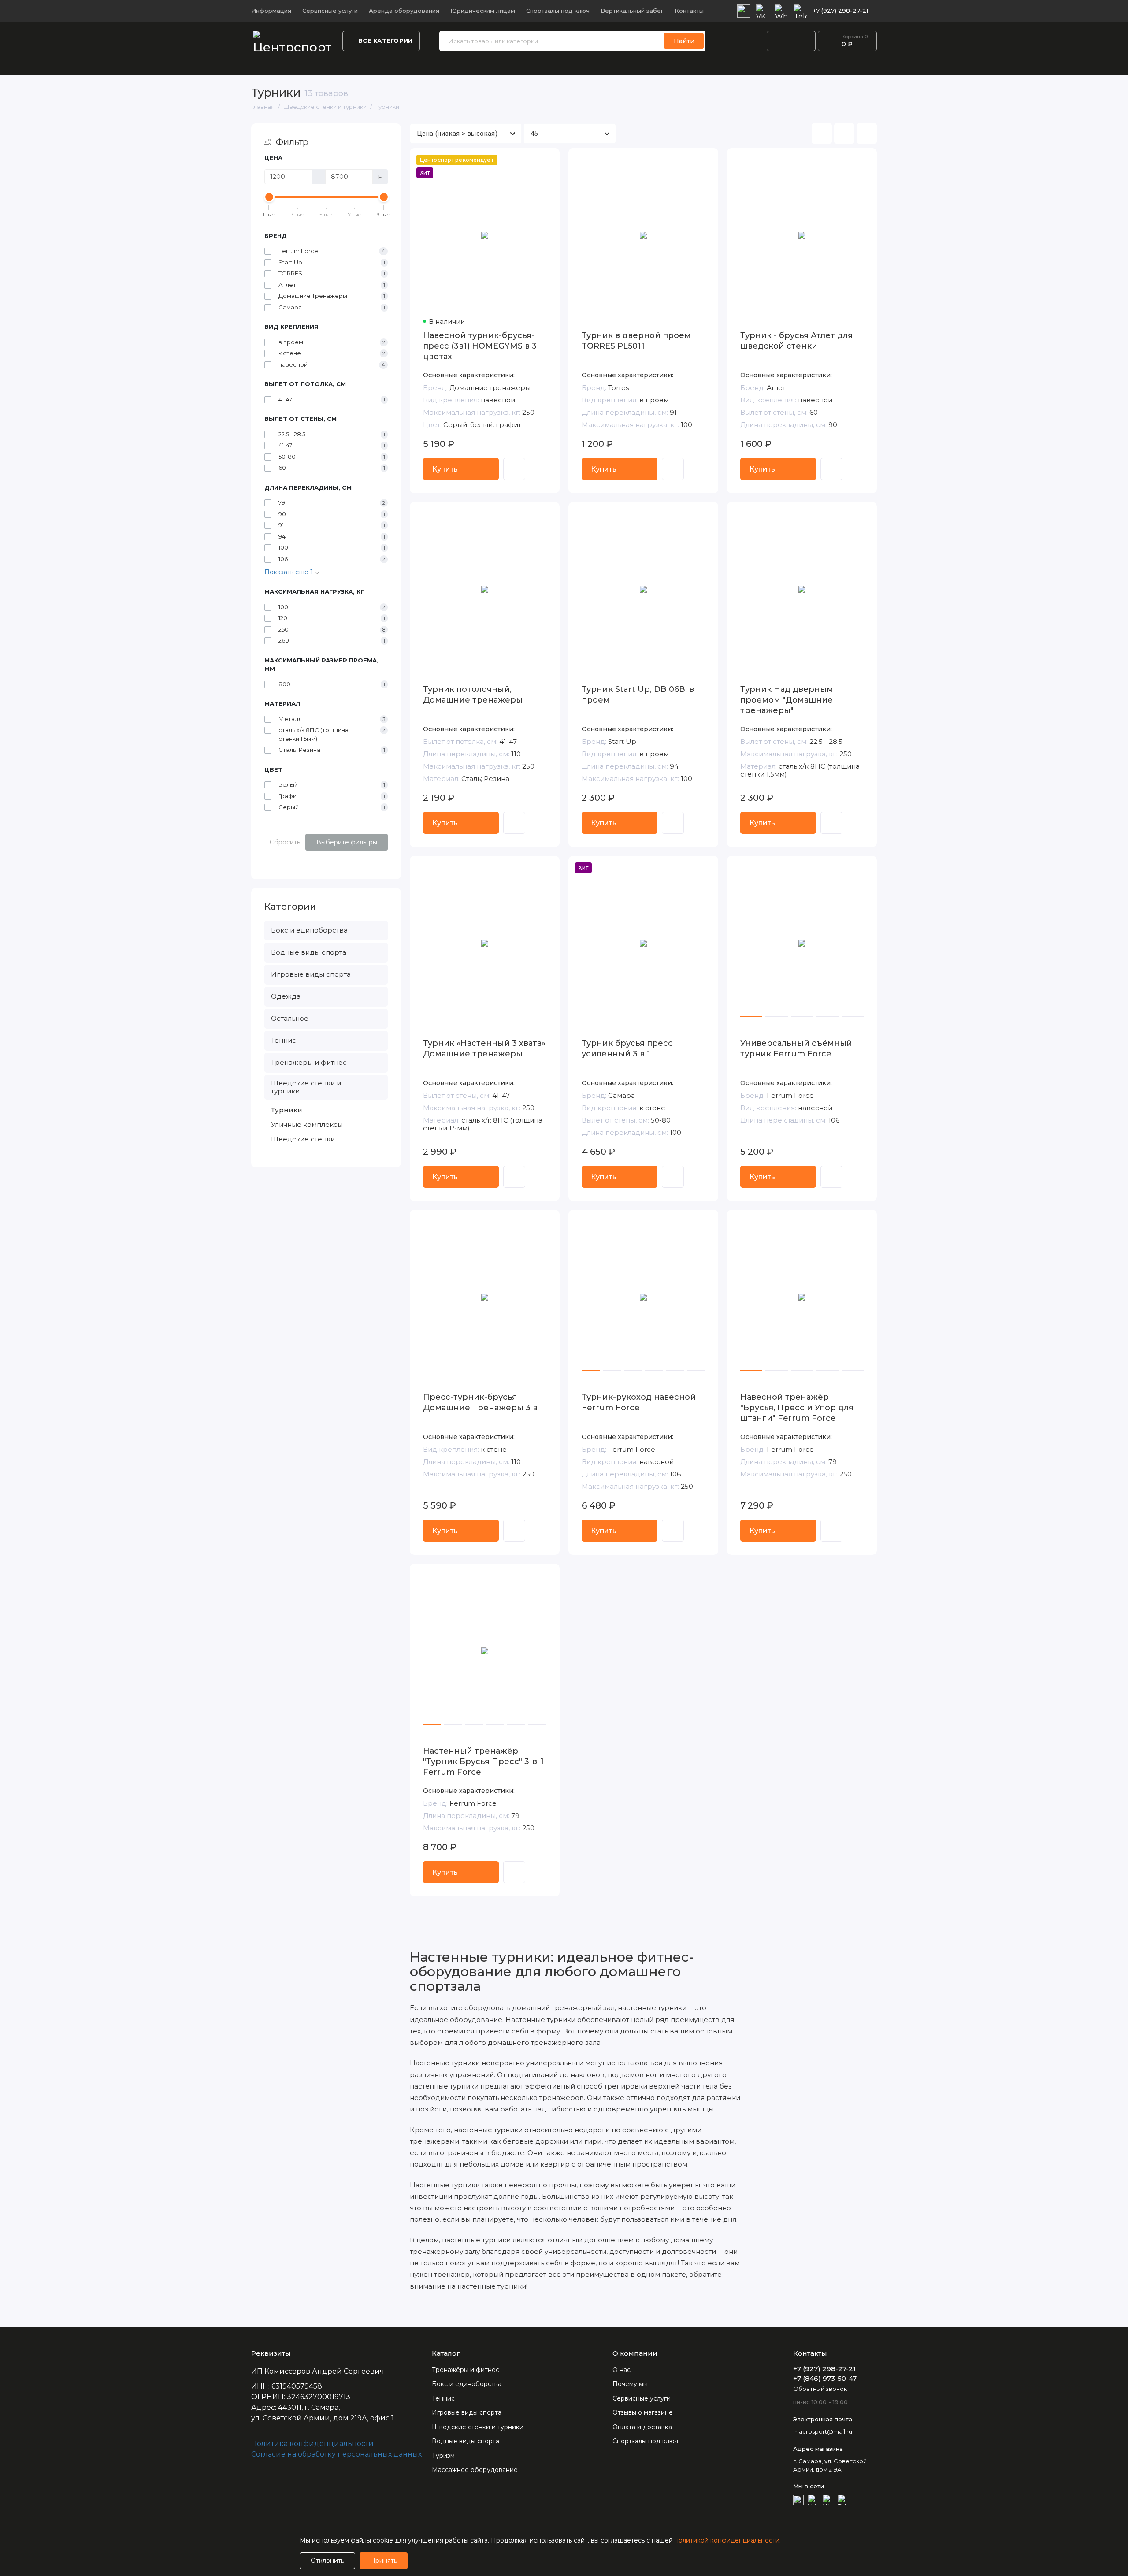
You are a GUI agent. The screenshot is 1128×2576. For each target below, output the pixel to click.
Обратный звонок (820, 2389)
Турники (287, 1110)
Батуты (604, 63)
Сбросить (285, 842)
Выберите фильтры (347, 842)
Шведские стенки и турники (901, 63)
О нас (622, 2370)
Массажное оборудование (475, 2470)
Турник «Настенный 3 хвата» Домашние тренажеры (484, 1048)
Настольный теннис (454, 63)
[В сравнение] (531, 160)
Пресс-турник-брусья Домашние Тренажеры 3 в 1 (483, 1402)
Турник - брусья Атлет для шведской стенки (796, 341)
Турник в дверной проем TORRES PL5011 (636, 341)
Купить (445, 469)
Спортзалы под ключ (558, 11)
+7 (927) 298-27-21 (840, 11)
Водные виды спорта (662, 63)
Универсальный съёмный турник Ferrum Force (796, 1048)
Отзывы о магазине (643, 2412)
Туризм (443, 2456)
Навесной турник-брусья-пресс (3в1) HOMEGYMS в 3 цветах (480, 346)
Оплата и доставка (642, 2427)
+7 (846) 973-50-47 (825, 2378)
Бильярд (822, 63)
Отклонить (327, 2561)
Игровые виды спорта (754, 63)
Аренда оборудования (404, 11)
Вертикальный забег (632, 11)
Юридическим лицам (483, 11)
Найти (684, 41)
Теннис (284, 1040)
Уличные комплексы (307, 1124)
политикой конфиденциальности (727, 2540)
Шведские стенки (303, 1139)
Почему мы (630, 2384)
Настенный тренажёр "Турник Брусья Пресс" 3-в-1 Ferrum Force (483, 1762)
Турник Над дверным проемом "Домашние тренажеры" (787, 700)
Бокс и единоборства (540, 63)
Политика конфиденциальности (312, 2444)
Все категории (385, 41)
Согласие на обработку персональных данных (336, 2454)
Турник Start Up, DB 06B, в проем (638, 695)
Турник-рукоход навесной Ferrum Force (639, 1402)
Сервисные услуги (330, 11)
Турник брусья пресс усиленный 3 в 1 (627, 1048)
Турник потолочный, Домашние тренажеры (473, 695)
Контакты (689, 11)
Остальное (984, 63)
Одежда (391, 63)
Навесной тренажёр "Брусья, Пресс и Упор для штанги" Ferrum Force (797, 1408)
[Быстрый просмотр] (514, 469)
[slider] (269, 197)
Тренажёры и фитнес (289, 63)
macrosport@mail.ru (823, 2431)
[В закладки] (547, 160)
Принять (384, 2561)
